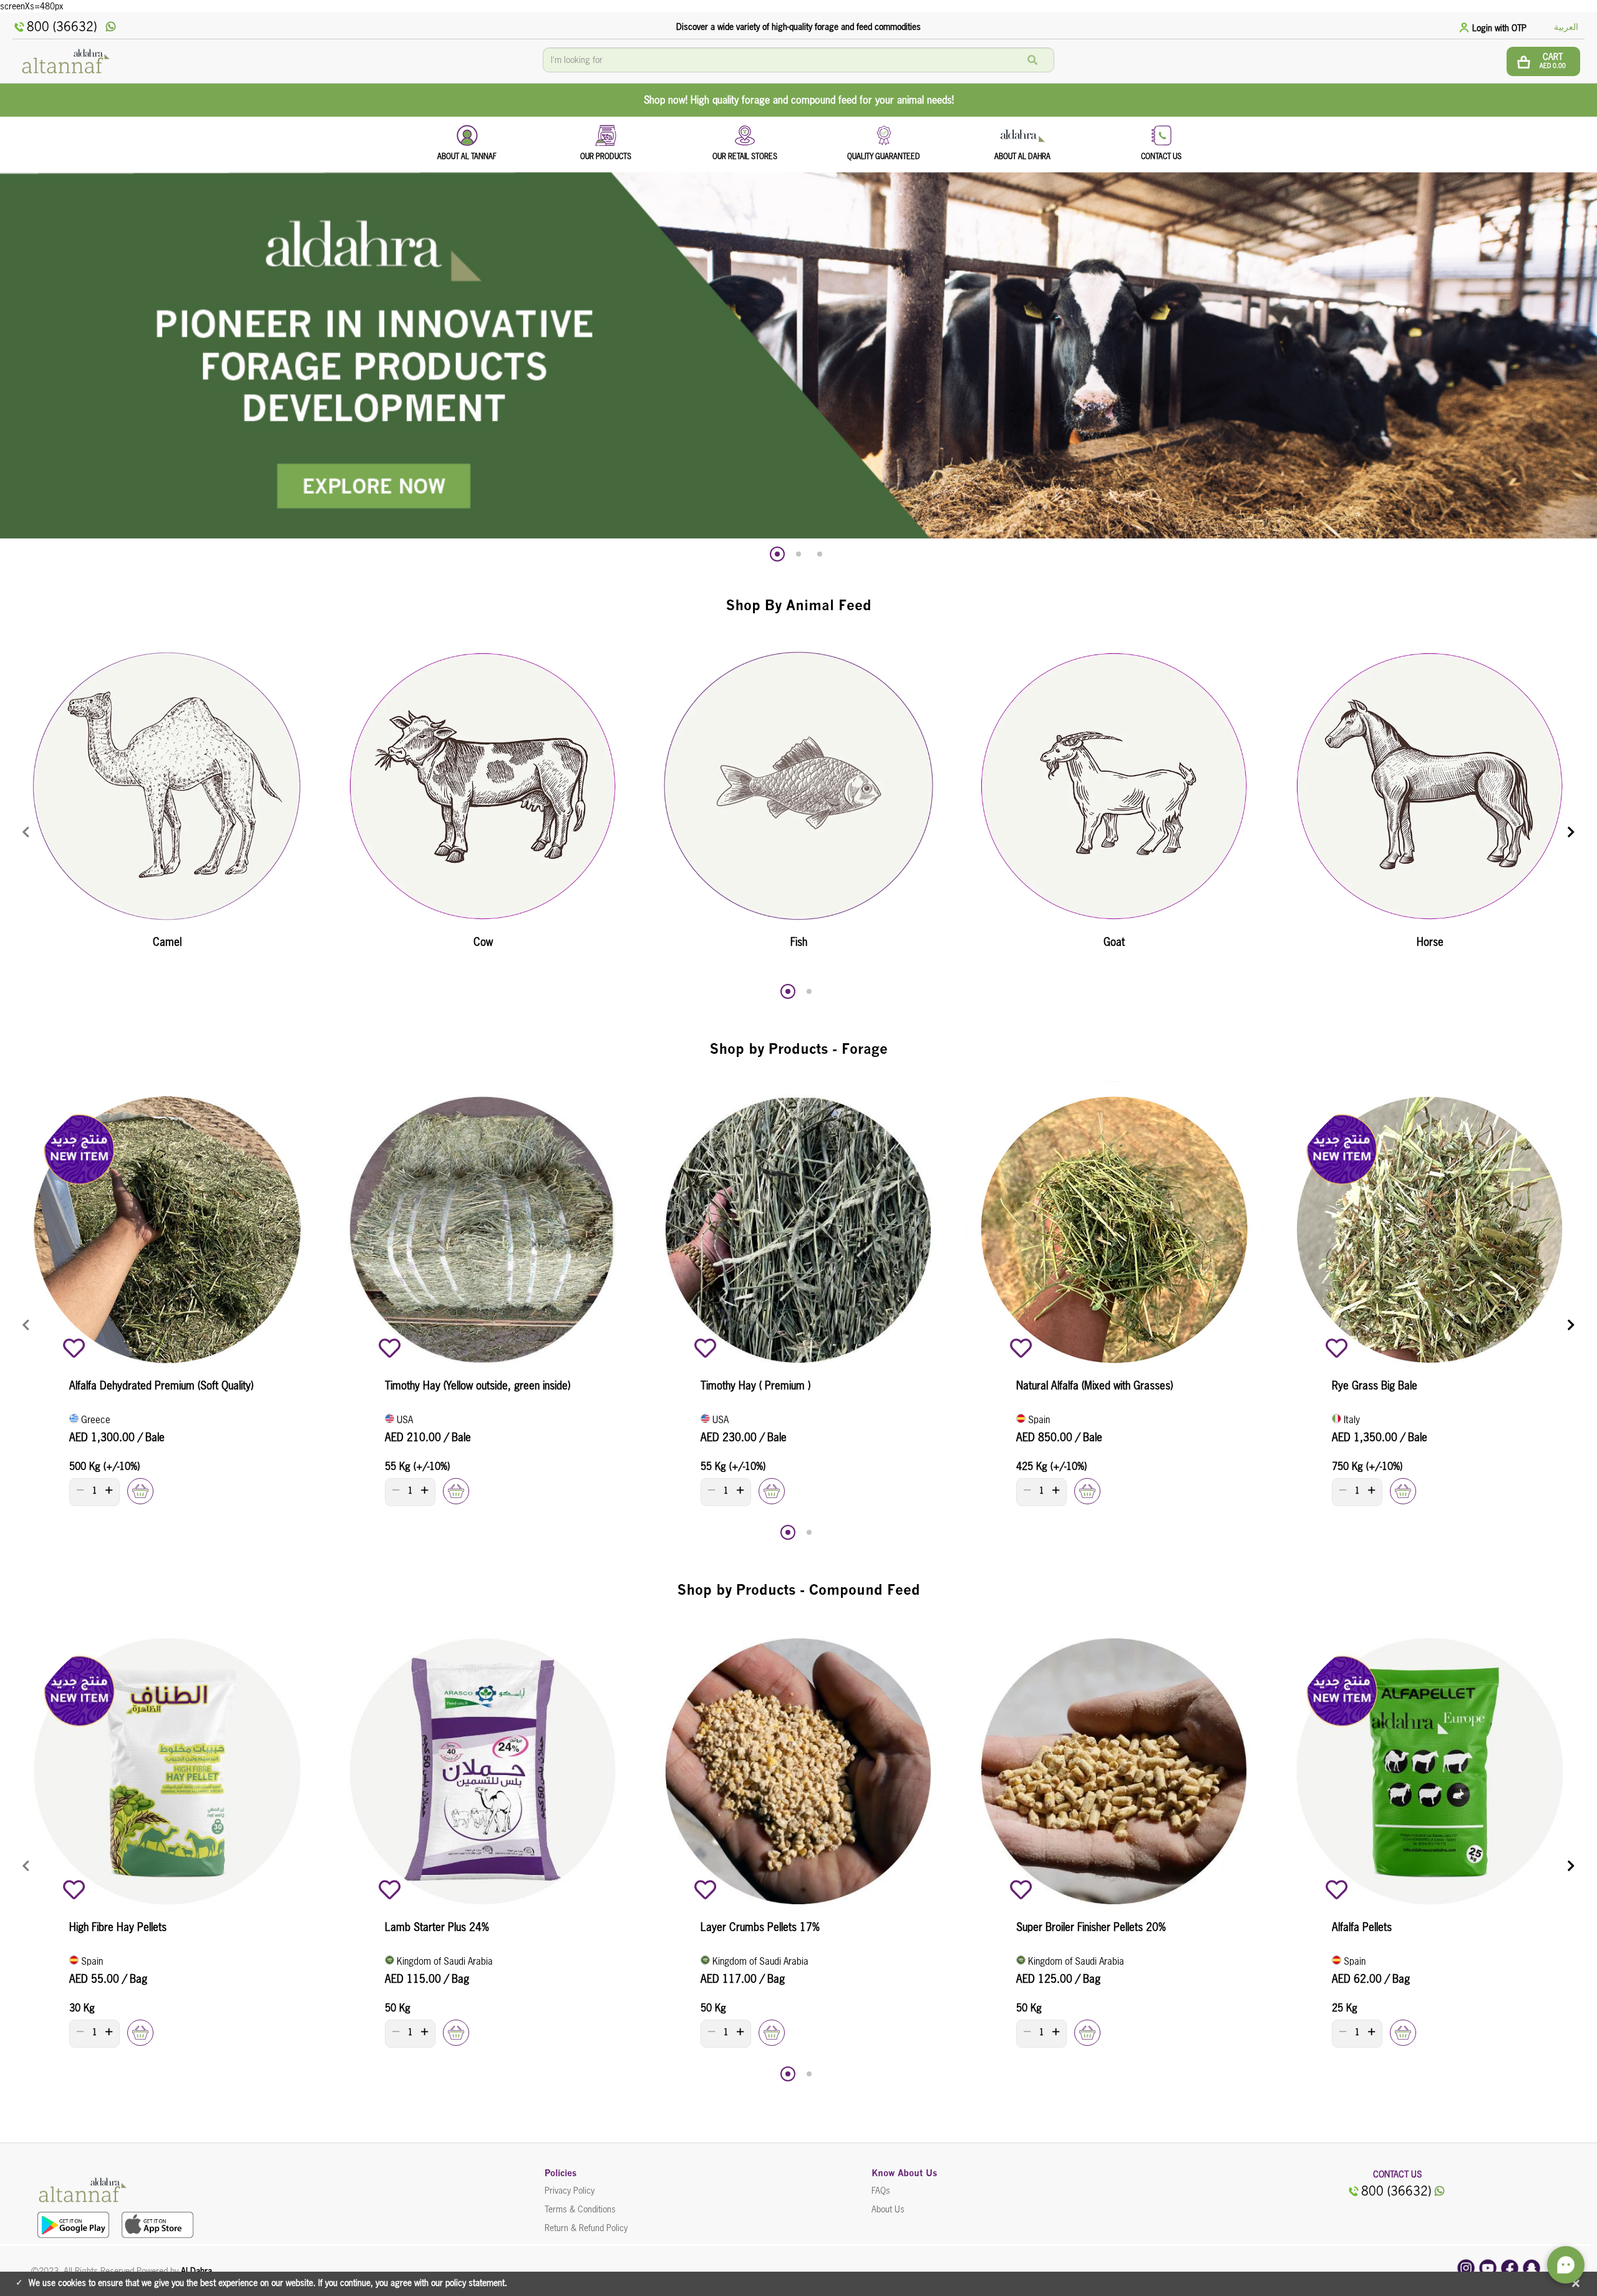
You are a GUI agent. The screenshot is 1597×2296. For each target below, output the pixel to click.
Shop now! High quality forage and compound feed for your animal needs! (799, 100)
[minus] (80, 1490)
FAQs (881, 2191)
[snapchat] (1531, 2267)
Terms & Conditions (580, 2209)
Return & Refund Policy (586, 2228)
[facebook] (1510, 2267)
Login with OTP (1499, 28)
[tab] (1495, 27)
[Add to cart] (140, 1491)
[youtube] (1488, 2267)
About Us (888, 2209)
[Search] (1032, 60)
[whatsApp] (111, 27)
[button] (777, 554)
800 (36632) (62, 27)
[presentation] (26, 833)
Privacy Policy (570, 2191)
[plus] (109, 1490)
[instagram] (1466, 2267)
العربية (1566, 27)
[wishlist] (74, 1348)
